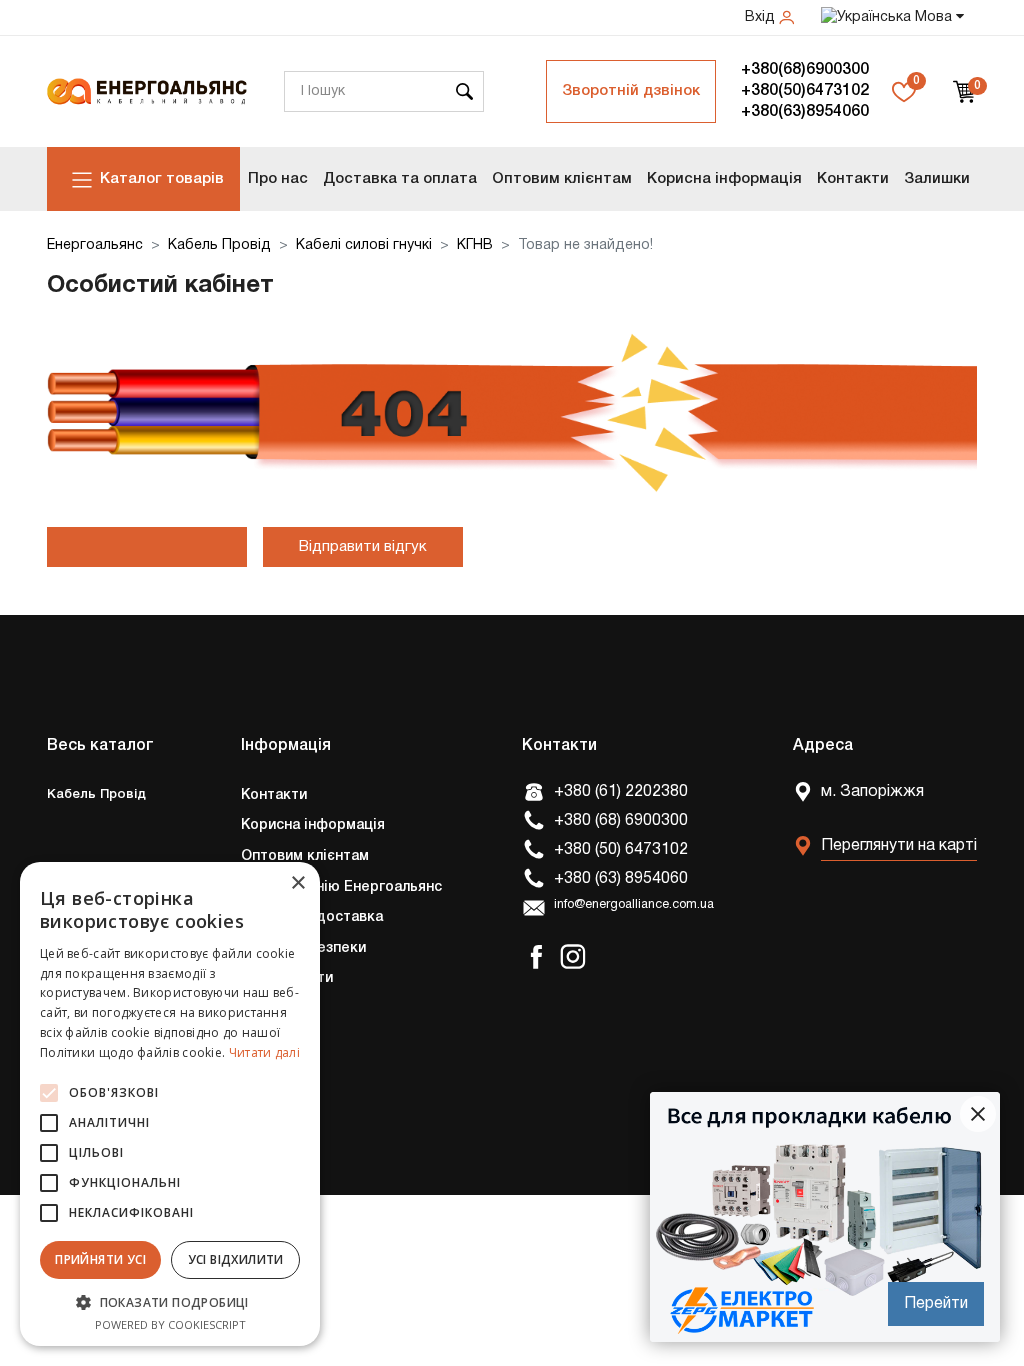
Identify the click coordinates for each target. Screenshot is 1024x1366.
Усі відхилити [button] (236, 1259)
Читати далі (264, 1052)
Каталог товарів (162, 179)
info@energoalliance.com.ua (634, 905)
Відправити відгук (363, 547)
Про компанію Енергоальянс (341, 887)
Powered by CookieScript (170, 1324)
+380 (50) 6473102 (621, 850)
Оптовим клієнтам (562, 179)
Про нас (278, 179)
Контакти (853, 179)
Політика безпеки (303, 948)
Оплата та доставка (312, 917)
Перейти (936, 1304)
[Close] (978, 1114)
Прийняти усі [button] (100, 1259)
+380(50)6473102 (805, 91)
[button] (170, 1302)
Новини (266, 1070)
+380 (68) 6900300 (621, 821)
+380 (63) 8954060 (621, 879)
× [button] (297, 883)
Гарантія (271, 1009)
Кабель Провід (219, 245)
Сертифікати (287, 978)
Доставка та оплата (400, 179)
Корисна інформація (724, 179)
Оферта (269, 1040)
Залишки (937, 179)
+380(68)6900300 (805, 70)
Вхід (762, 17)
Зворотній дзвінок (631, 91)
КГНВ (475, 245)
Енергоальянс (95, 245)
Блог (257, 1101)
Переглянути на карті (899, 846)
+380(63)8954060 (805, 112)
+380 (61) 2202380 (621, 792)
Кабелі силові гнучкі (364, 245)
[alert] (170, 1104)
